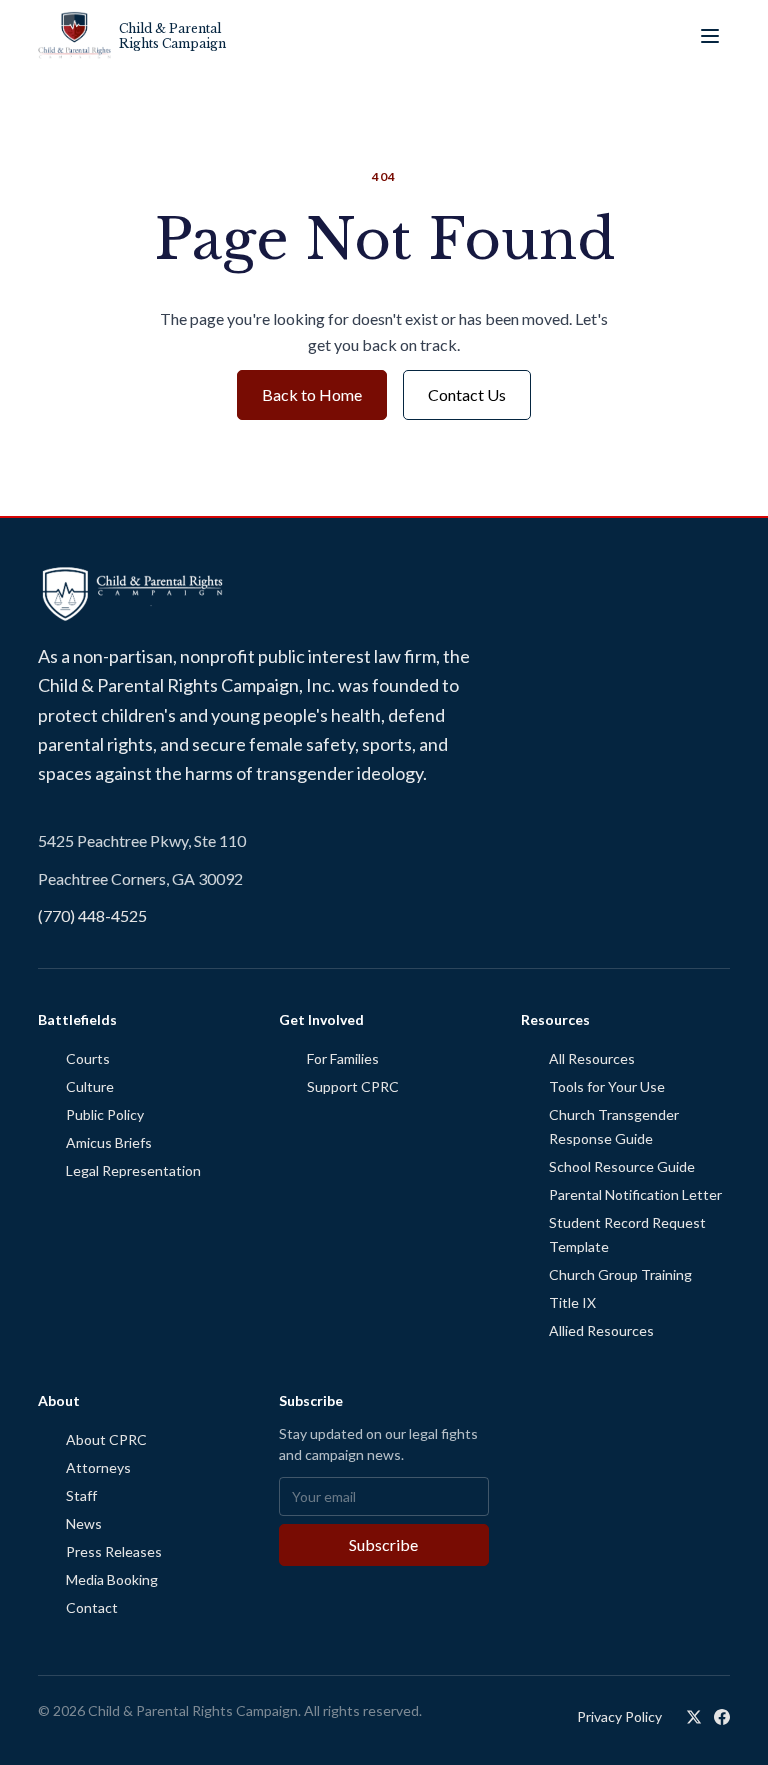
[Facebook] (722, 1717)
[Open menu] (710, 36)
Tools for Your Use (607, 1086)
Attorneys (98, 1467)
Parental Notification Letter (635, 1194)
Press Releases (114, 1551)
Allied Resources (601, 1330)
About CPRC (106, 1439)
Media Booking (112, 1579)
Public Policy (105, 1114)
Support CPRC (353, 1086)
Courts (88, 1058)
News (84, 1523)
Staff (81, 1495)
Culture (90, 1086)
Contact (92, 1607)
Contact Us (467, 394)
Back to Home (312, 394)
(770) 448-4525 (92, 915)
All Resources (592, 1058)
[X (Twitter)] (694, 1717)
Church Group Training (620, 1274)
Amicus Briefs (109, 1142)
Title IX (572, 1302)
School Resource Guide (622, 1166)
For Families (343, 1058)
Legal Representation (133, 1170)
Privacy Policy (619, 1716)
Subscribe (383, 1544)
